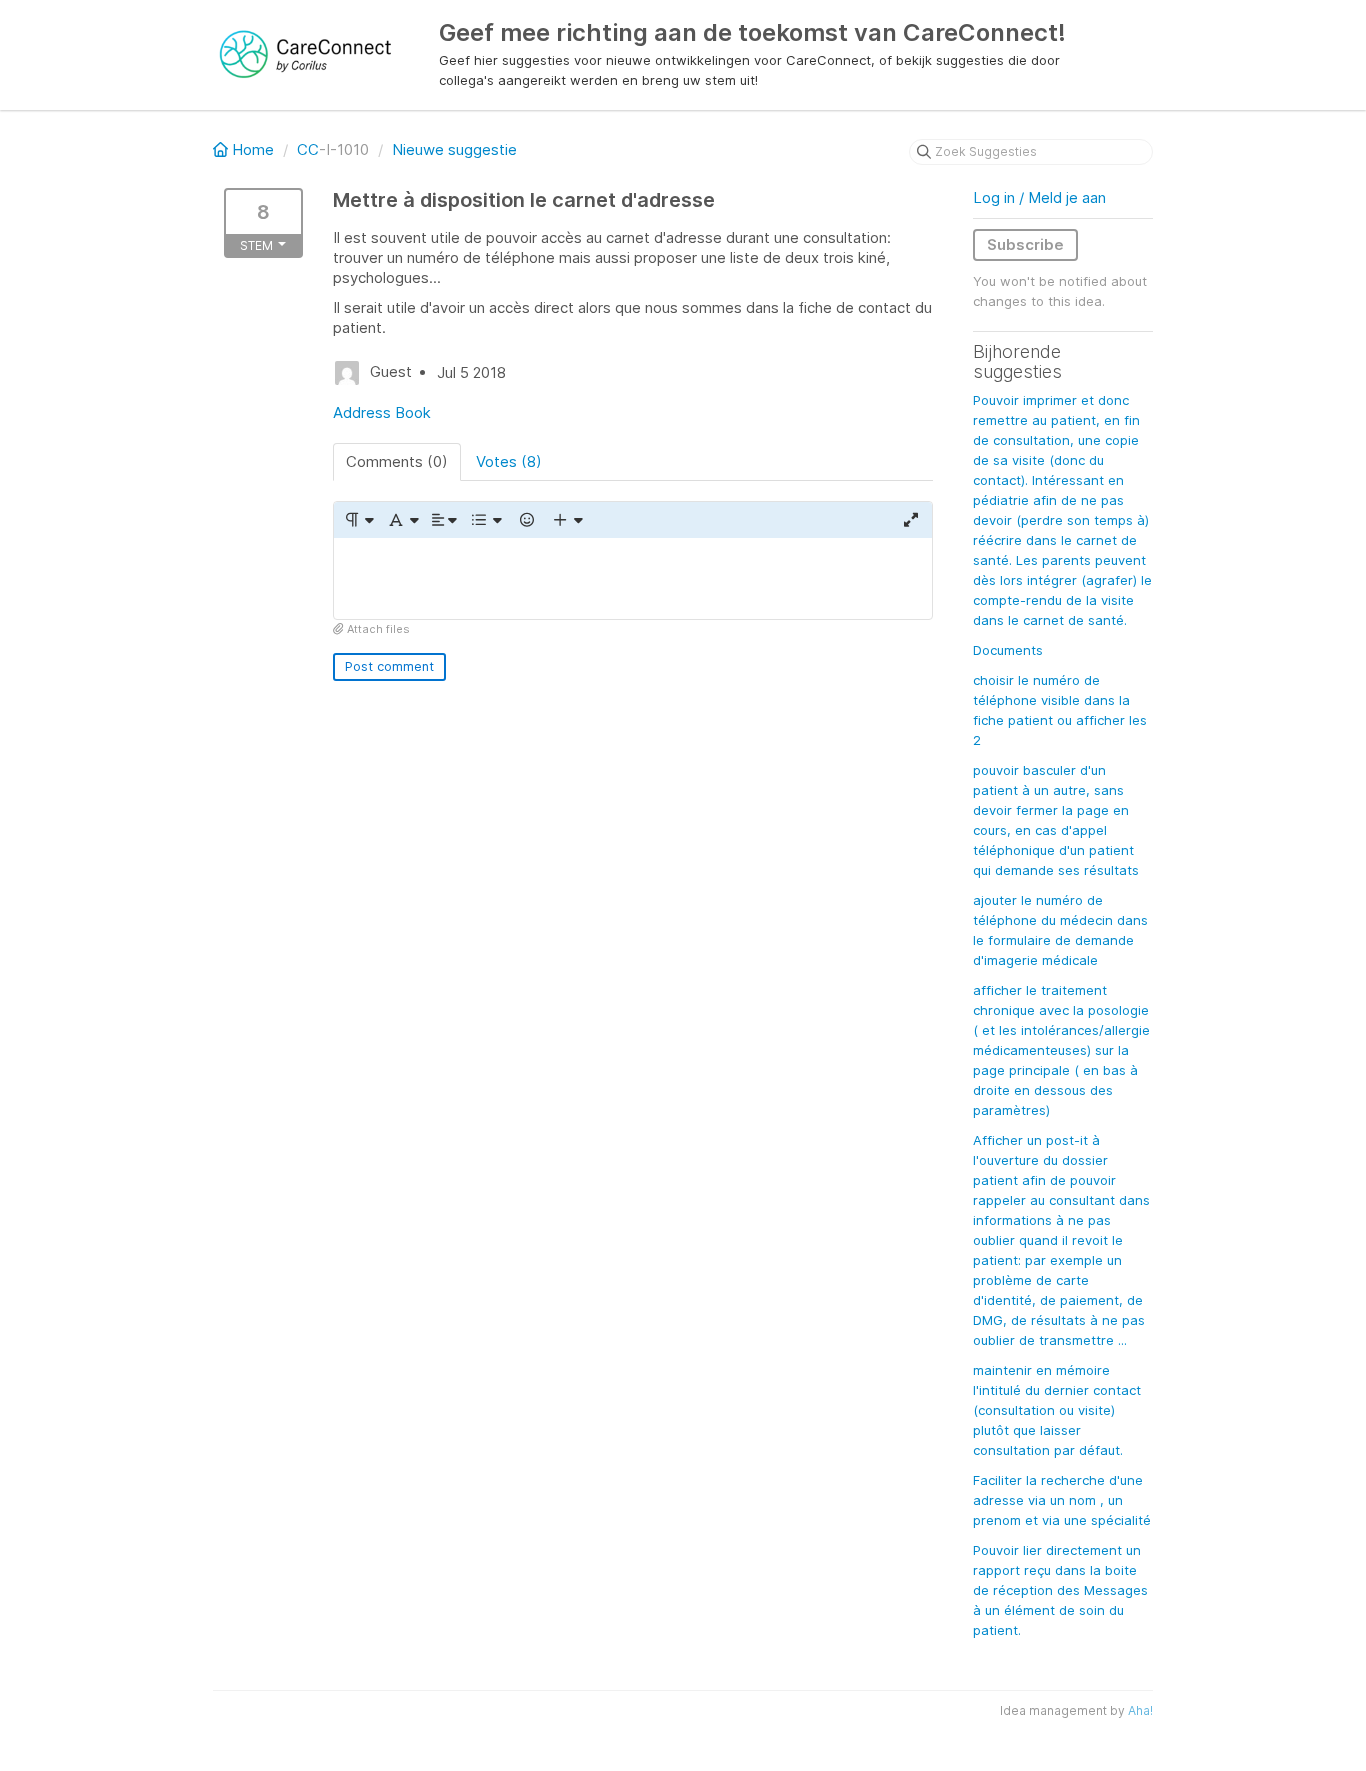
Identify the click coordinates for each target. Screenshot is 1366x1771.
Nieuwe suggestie (454, 149)
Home (253, 149)
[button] (358, 520)
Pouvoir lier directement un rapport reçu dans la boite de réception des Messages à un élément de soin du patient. (1060, 1590)
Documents (1008, 650)
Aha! (1140, 1710)
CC (308, 149)
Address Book (382, 412)
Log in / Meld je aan (1039, 197)
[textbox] (633, 578)
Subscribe (1025, 244)
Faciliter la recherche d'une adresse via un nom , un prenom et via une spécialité (1062, 1500)
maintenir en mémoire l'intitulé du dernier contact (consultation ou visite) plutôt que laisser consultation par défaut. (1057, 1410)
